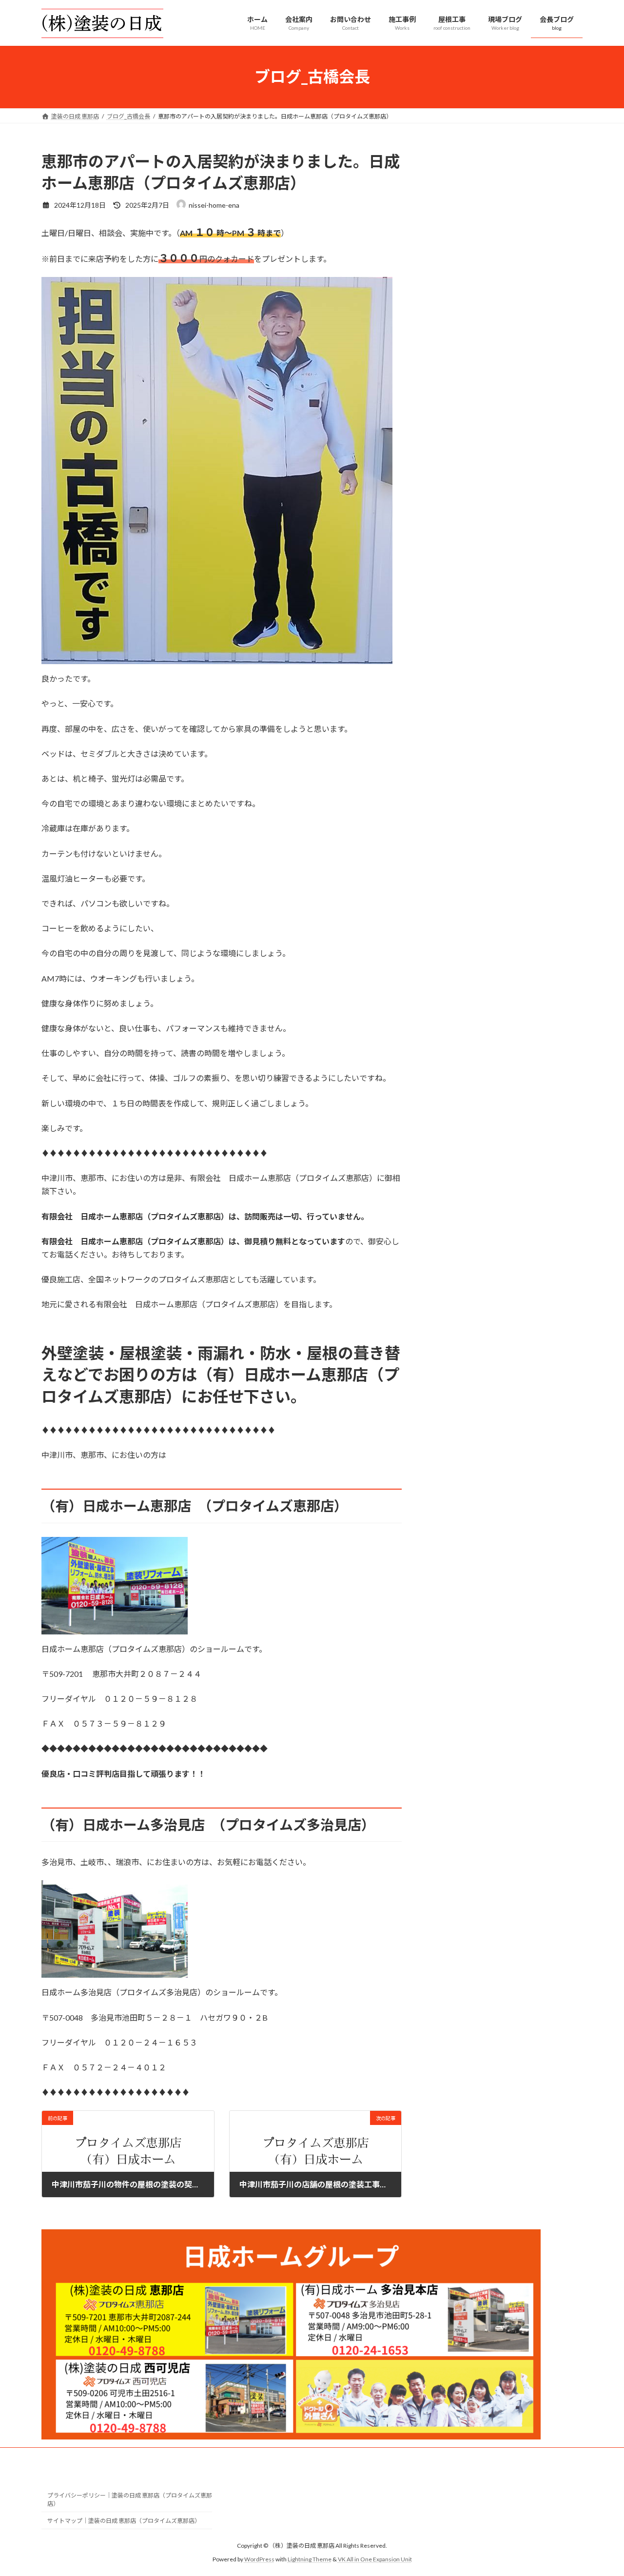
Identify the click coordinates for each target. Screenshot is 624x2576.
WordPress (259, 2559)
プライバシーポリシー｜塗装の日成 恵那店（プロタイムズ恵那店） (130, 2499)
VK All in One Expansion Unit (375, 2559)
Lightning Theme (310, 2559)
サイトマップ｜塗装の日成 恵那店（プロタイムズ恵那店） (124, 2521)
